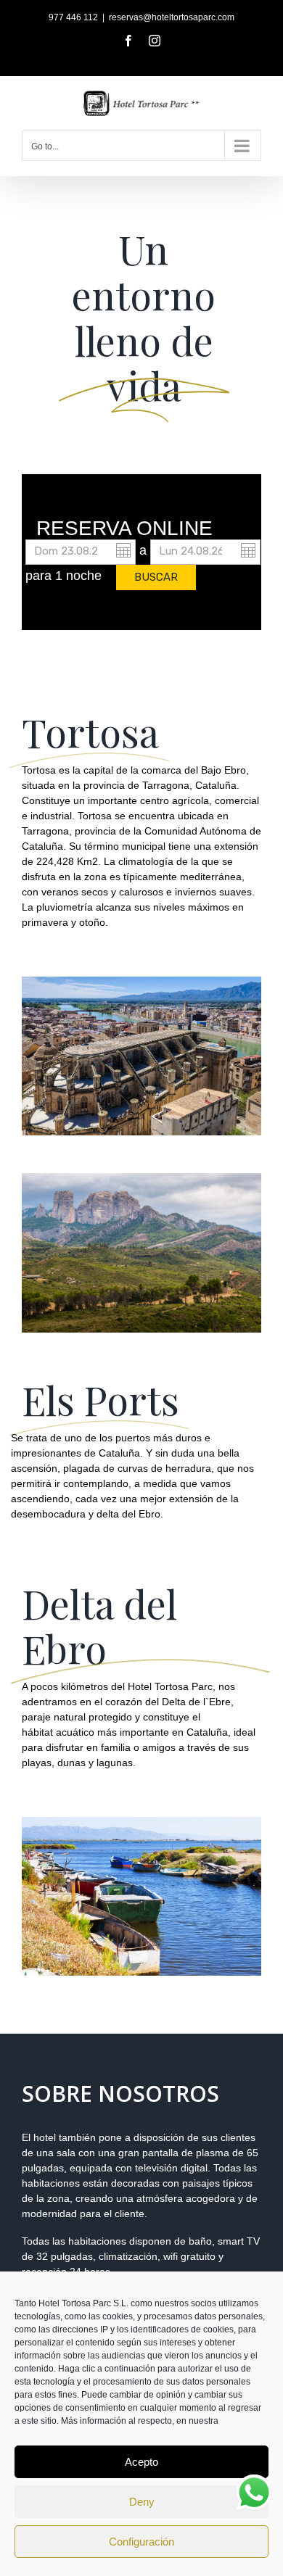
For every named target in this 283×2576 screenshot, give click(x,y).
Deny (142, 2502)
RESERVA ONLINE (124, 529)
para (38, 576)
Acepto (141, 2462)
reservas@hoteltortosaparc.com (172, 17)
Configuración (141, 2542)
